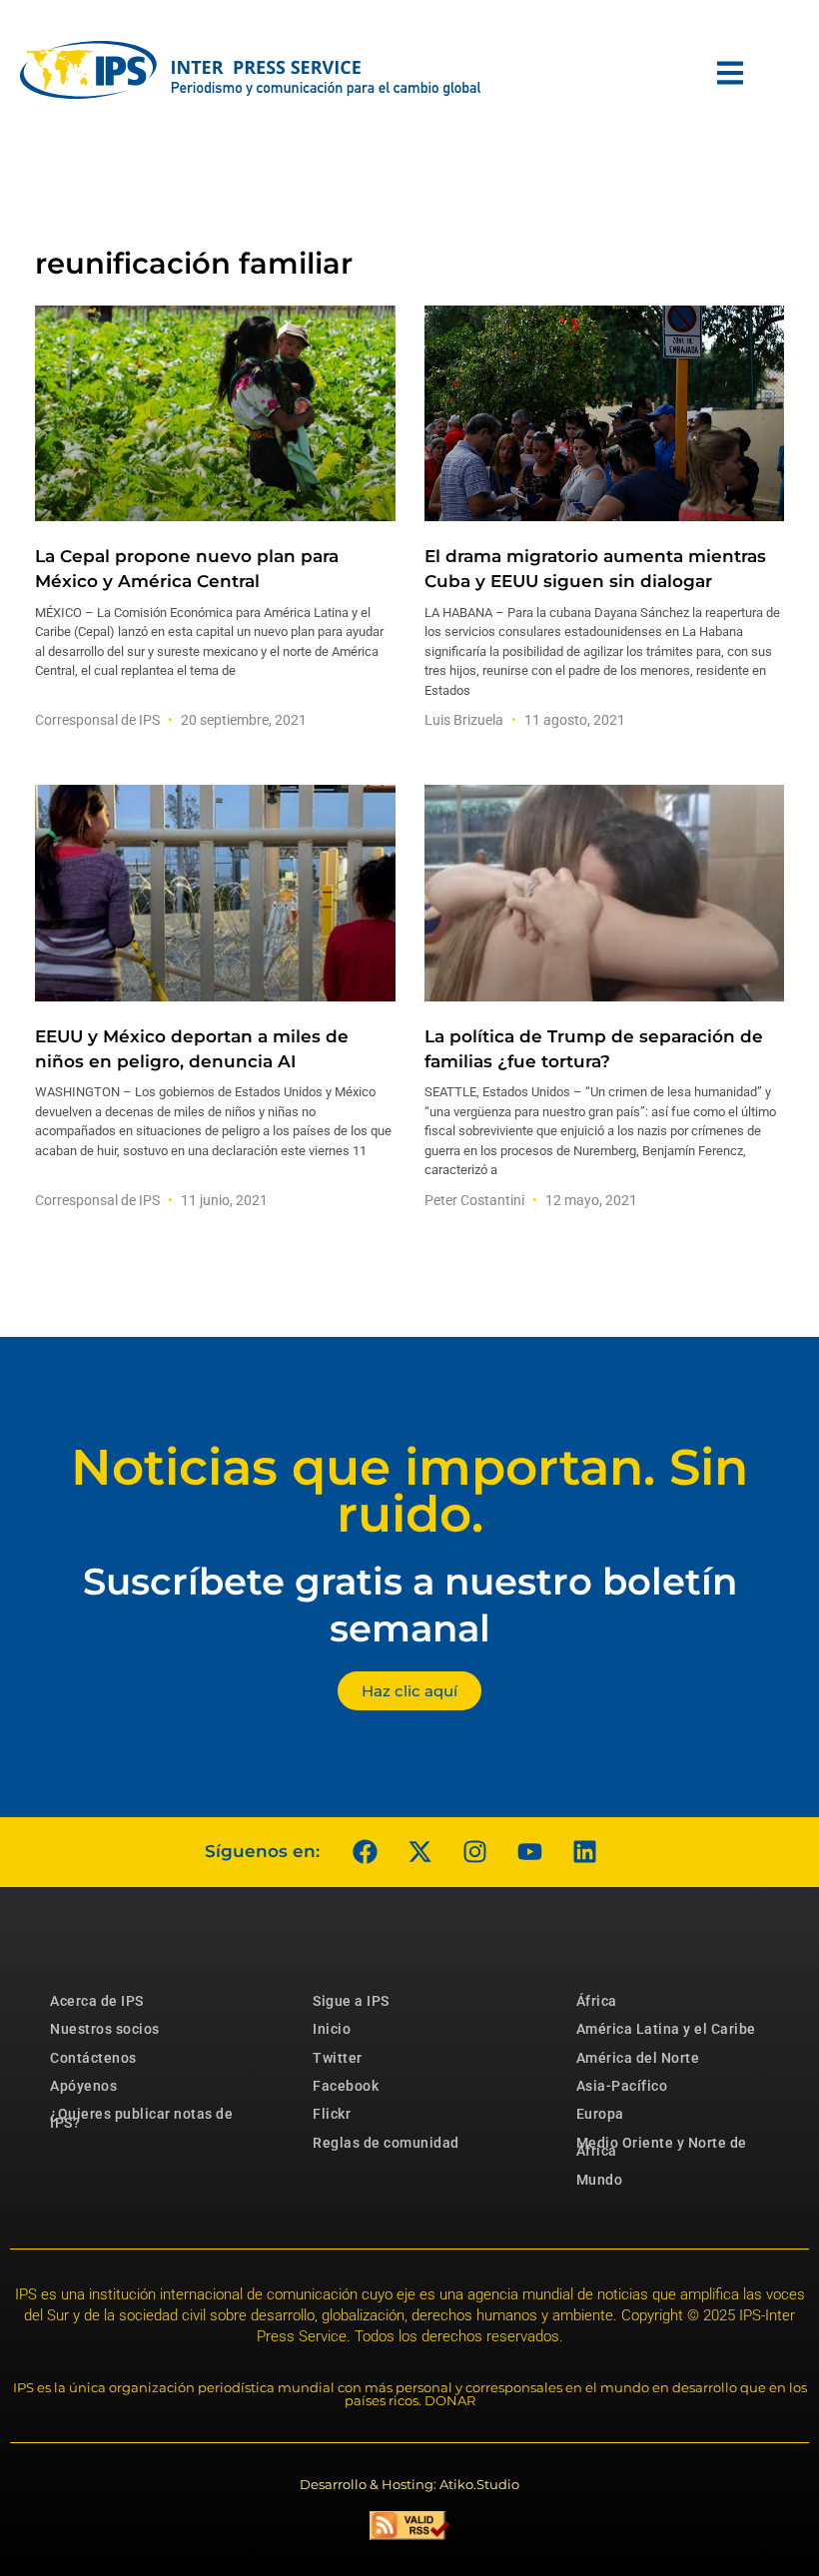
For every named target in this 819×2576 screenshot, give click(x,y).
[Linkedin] (584, 1852)
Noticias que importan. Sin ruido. (409, 1491)
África (597, 2001)
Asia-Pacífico (622, 2086)
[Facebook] (365, 1852)
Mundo (600, 2180)
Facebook (346, 2086)
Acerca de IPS (97, 2001)
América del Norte (638, 2058)
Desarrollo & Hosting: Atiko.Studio (409, 2484)
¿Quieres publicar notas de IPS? (141, 2118)
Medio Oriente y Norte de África (662, 2147)
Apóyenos (83, 2086)
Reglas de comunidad (386, 2143)
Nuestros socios (105, 2029)
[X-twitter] (419, 1852)
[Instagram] (474, 1852)
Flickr (332, 2114)
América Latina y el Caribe (666, 2029)
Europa (600, 2114)
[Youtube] (529, 1852)
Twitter (338, 2058)
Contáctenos (93, 2058)
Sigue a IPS (351, 2001)
